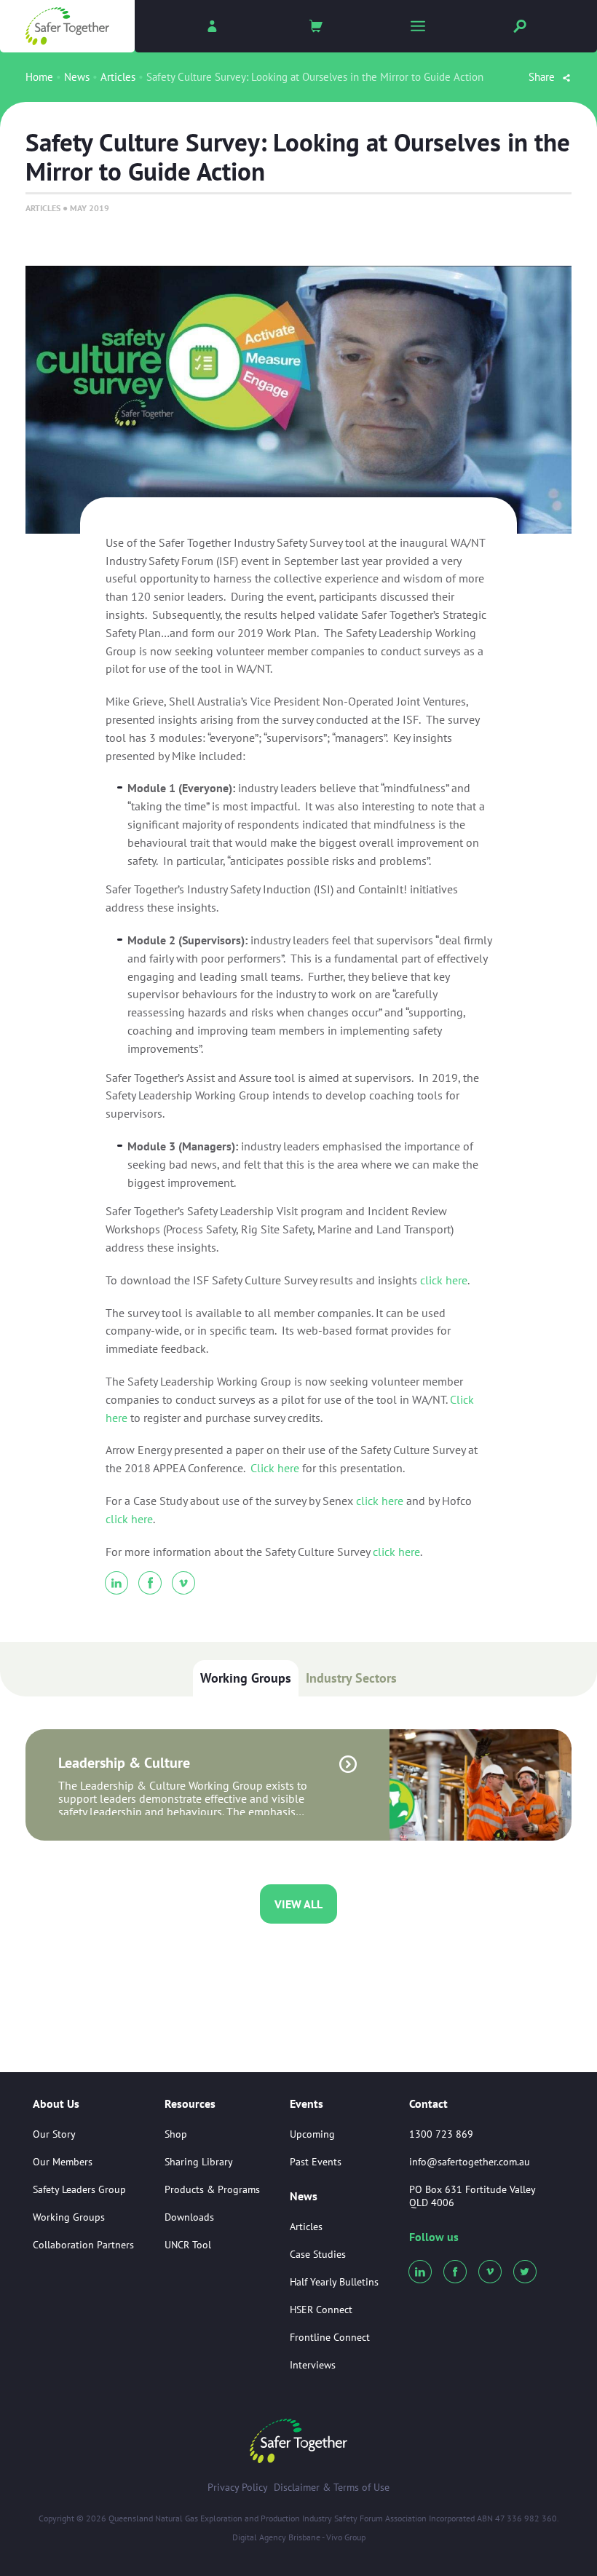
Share (543, 77)
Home (39, 77)
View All (298, 1904)
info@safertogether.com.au (470, 2162)
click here (444, 1280)
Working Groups (246, 1678)
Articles (118, 77)
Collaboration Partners (83, 2245)
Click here (275, 1468)
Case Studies (318, 2254)
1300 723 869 (441, 2134)
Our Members (63, 2162)
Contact (428, 2103)
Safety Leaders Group (79, 2189)
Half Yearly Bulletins (334, 2282)
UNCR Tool (188, 2245)
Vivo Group (346, 2537)
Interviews (313, 2365)
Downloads (189, 2217)
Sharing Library (199, 2162)
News (77, 77)
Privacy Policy (238, 2487)
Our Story (54, 2134)
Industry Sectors (351, 1678)
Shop (176, 2134)
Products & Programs (212, 2189)
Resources (190, 2104)
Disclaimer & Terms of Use (332, 2487)
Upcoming (312, 2134)
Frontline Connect (330, 2337)
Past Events (316, 2162)
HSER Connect (321, 2310)
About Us (56, 2104)
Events (307, 2104)
